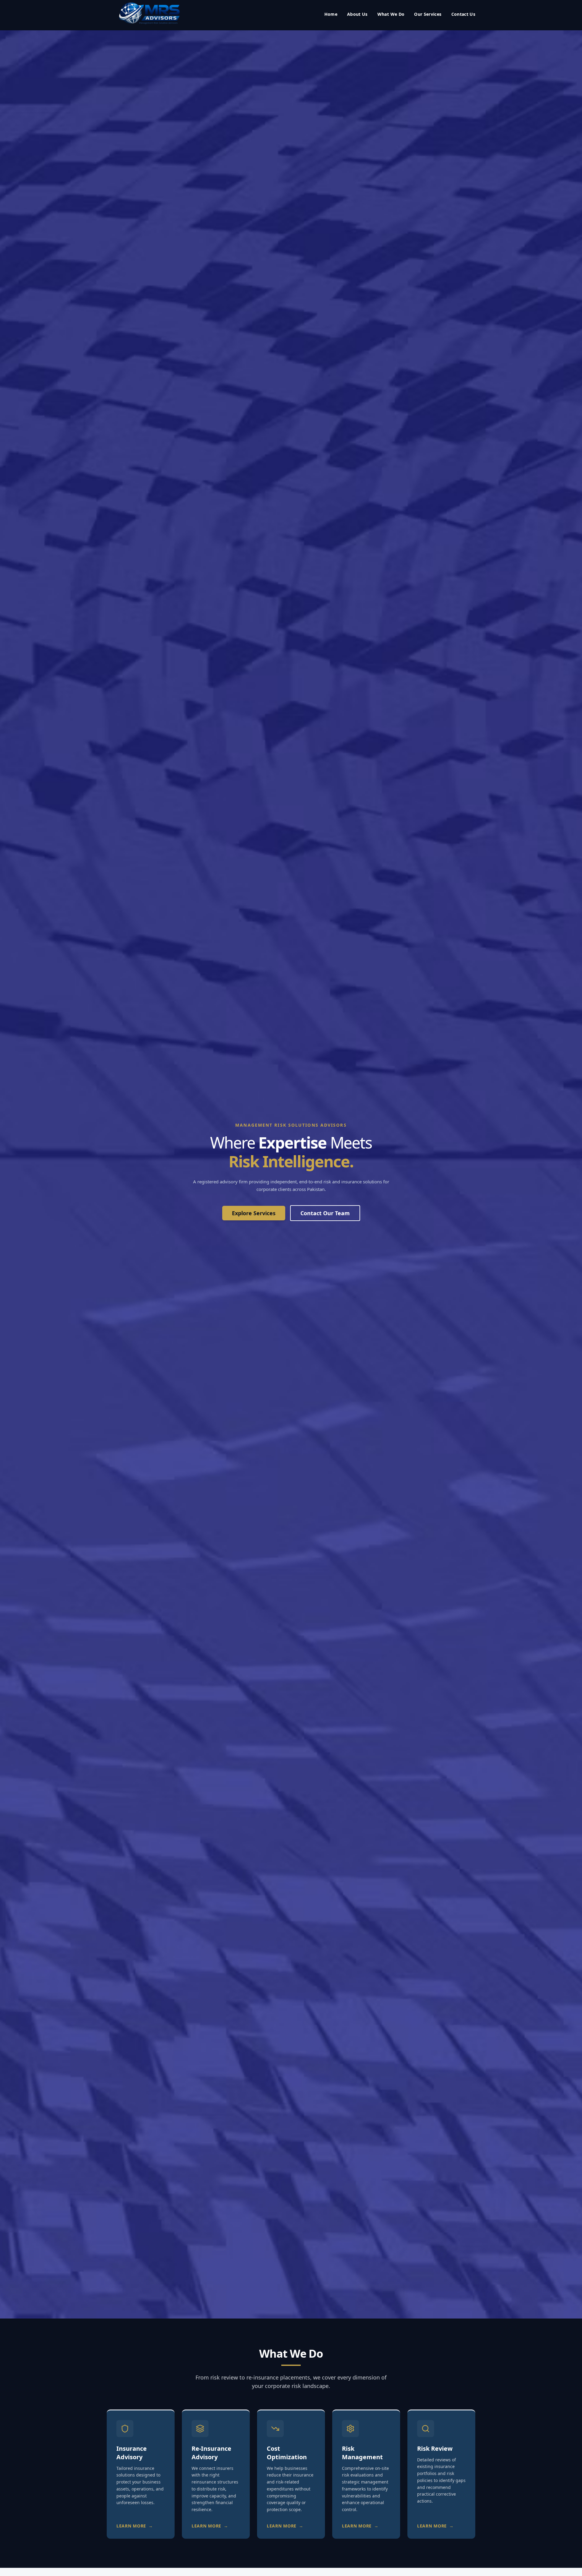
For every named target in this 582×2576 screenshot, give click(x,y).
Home (331, 14)
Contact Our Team (325, 1213)
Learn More (135, 2526)
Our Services (428, 14)
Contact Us (463, 14)
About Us (357, 14)
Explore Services (254, 1213)
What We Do (391, 14)
